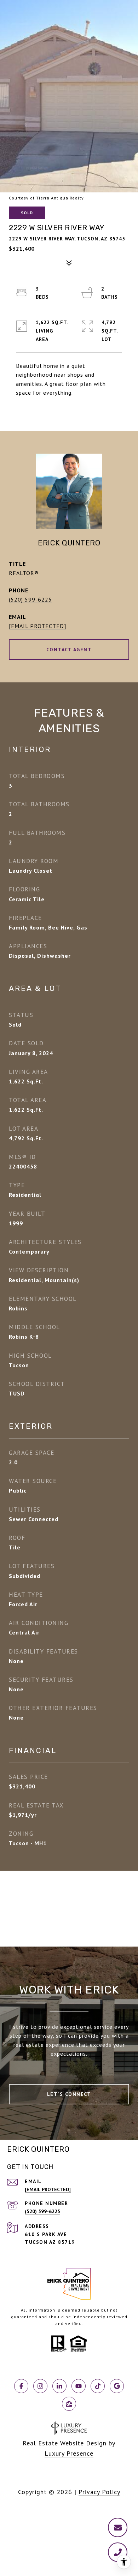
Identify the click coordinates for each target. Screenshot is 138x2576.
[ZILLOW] (69, 2404)
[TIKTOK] (98, 2386)
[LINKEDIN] (59, 2386)
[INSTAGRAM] (40, 2386)
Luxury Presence (69, 2453)
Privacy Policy (99, 2492)
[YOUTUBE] (79, 2386)
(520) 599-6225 (30, 599)
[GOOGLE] (117, 2386)
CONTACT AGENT (69, 650)
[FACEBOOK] (21, 2386)
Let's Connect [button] (69, 2094)
